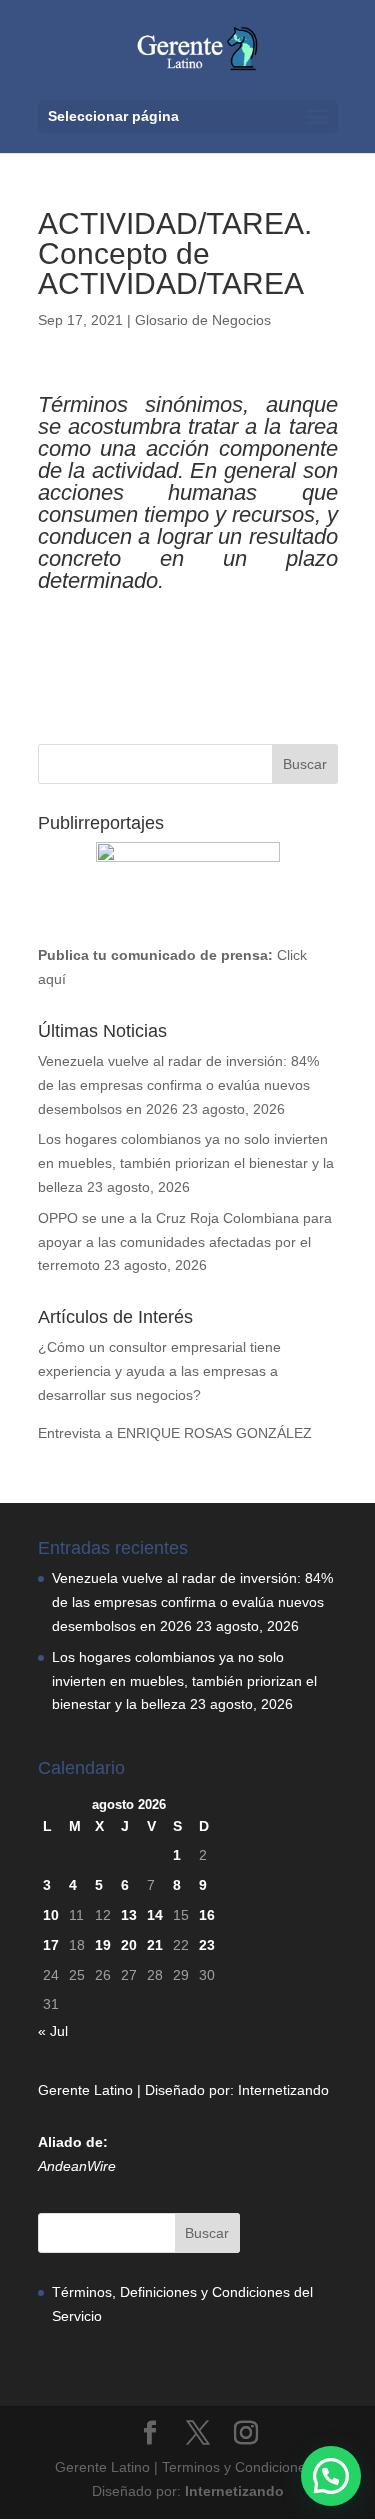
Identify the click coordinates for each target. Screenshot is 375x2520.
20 (129, 1945)
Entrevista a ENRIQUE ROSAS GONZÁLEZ (175, 1433)
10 (51, 1915)
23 (207, 1945)
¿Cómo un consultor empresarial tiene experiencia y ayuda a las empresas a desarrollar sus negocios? (159, 1371)
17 (51, 1945)
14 (155, 1915)
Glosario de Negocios (203, 320)
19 (103, 1945)
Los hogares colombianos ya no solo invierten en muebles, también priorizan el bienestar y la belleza (186, 1163)
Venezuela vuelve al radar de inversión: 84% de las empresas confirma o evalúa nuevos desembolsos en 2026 (178, 1085)
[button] (331, 2476)
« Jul (53, 2031)
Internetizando (283, 2090)
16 (207, 1915)
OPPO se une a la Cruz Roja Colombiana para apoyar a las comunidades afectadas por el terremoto (185, 1242)
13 (129, 1915)
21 (155, 1945)
